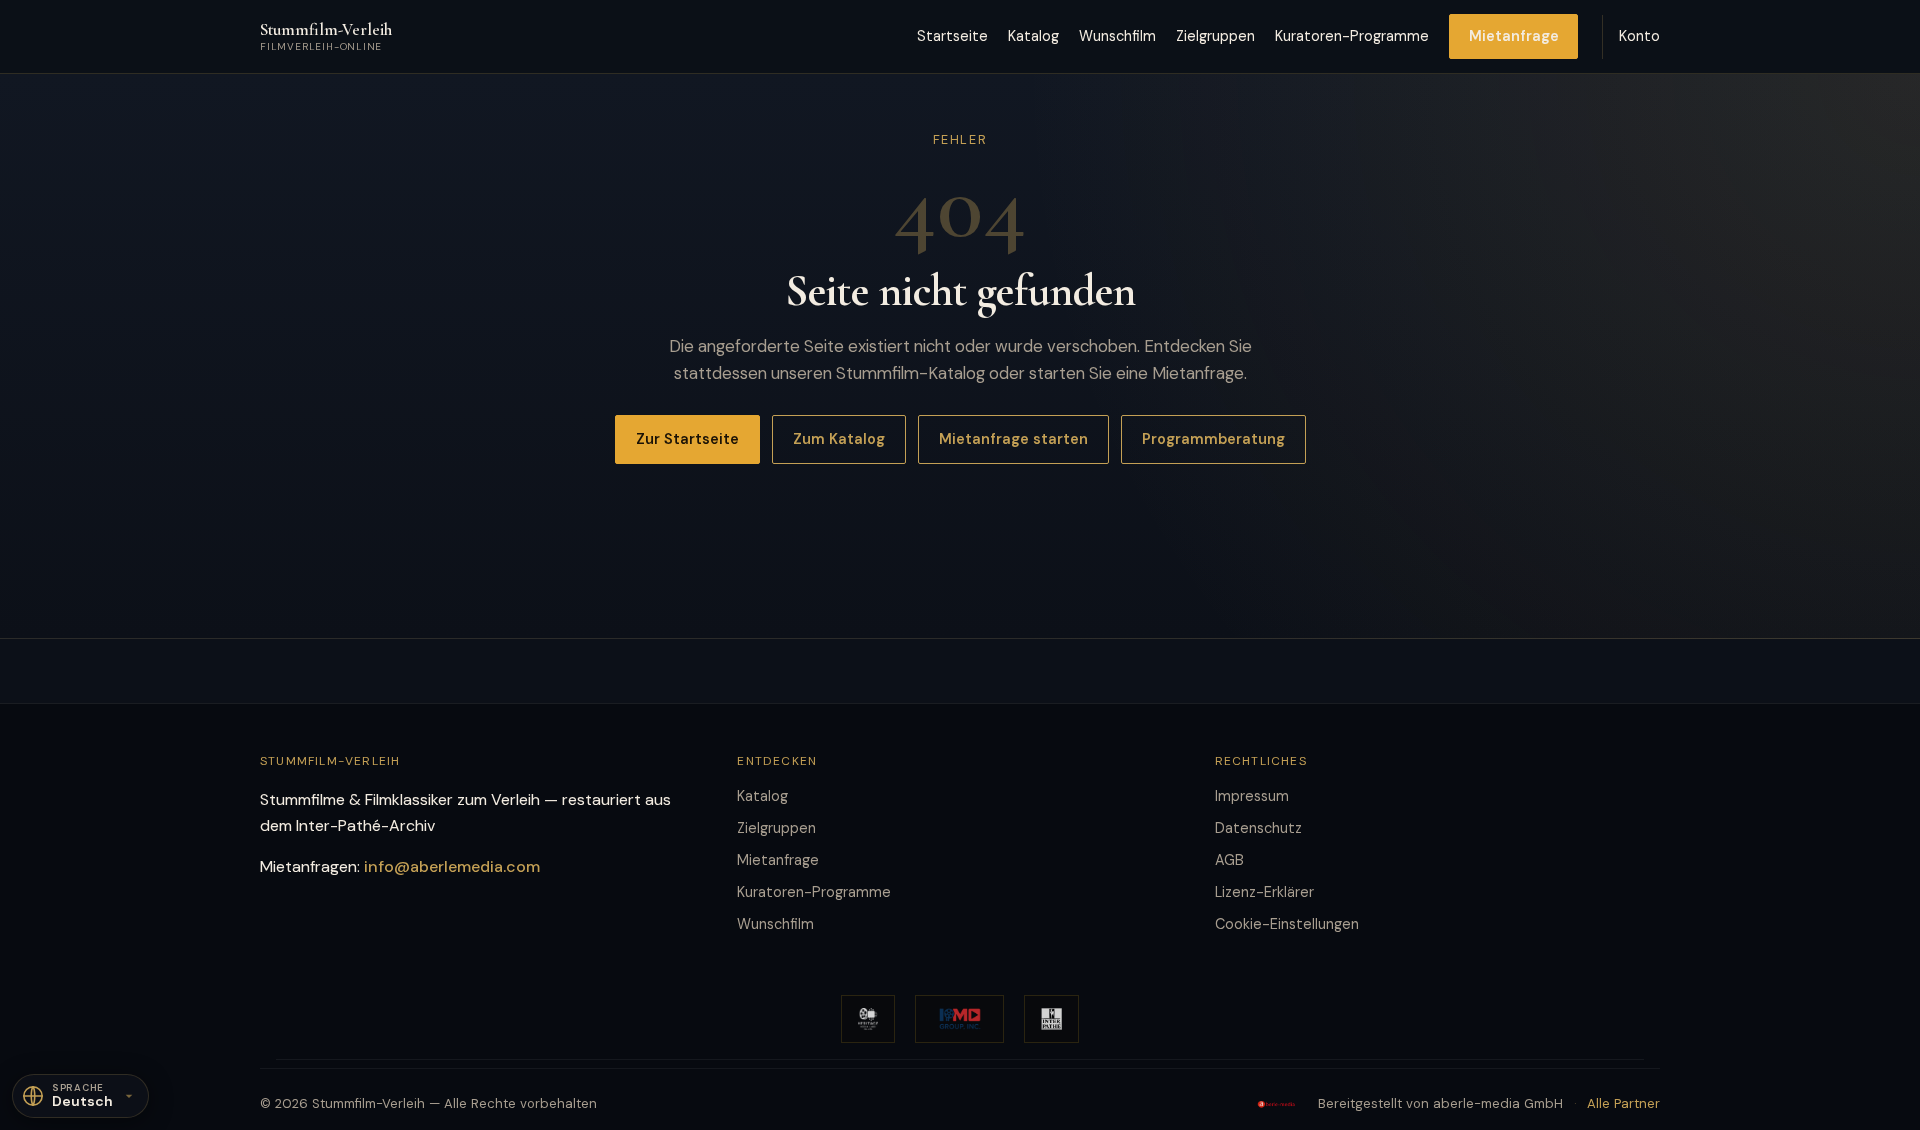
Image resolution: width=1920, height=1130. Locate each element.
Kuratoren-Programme (1352, 36)
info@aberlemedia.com (452, 866)
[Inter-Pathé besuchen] (1052, 1019)
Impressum (1252, 796)
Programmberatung (1213, 439)
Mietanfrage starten (1013, 439)
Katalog (1033, 36)
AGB (1229, 860)
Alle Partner (1623, 1103)
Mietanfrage (1514, 36)
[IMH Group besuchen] (959, 1019)
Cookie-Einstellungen (1287, 924)
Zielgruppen (1215, 36)
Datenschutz (1258, 828)
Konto (1639, 36)
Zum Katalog (839, 439)
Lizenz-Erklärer (1264, 892)
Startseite (952, 36)
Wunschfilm (1117, 36)
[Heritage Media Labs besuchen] (868, 1019)
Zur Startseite (687, 439)
